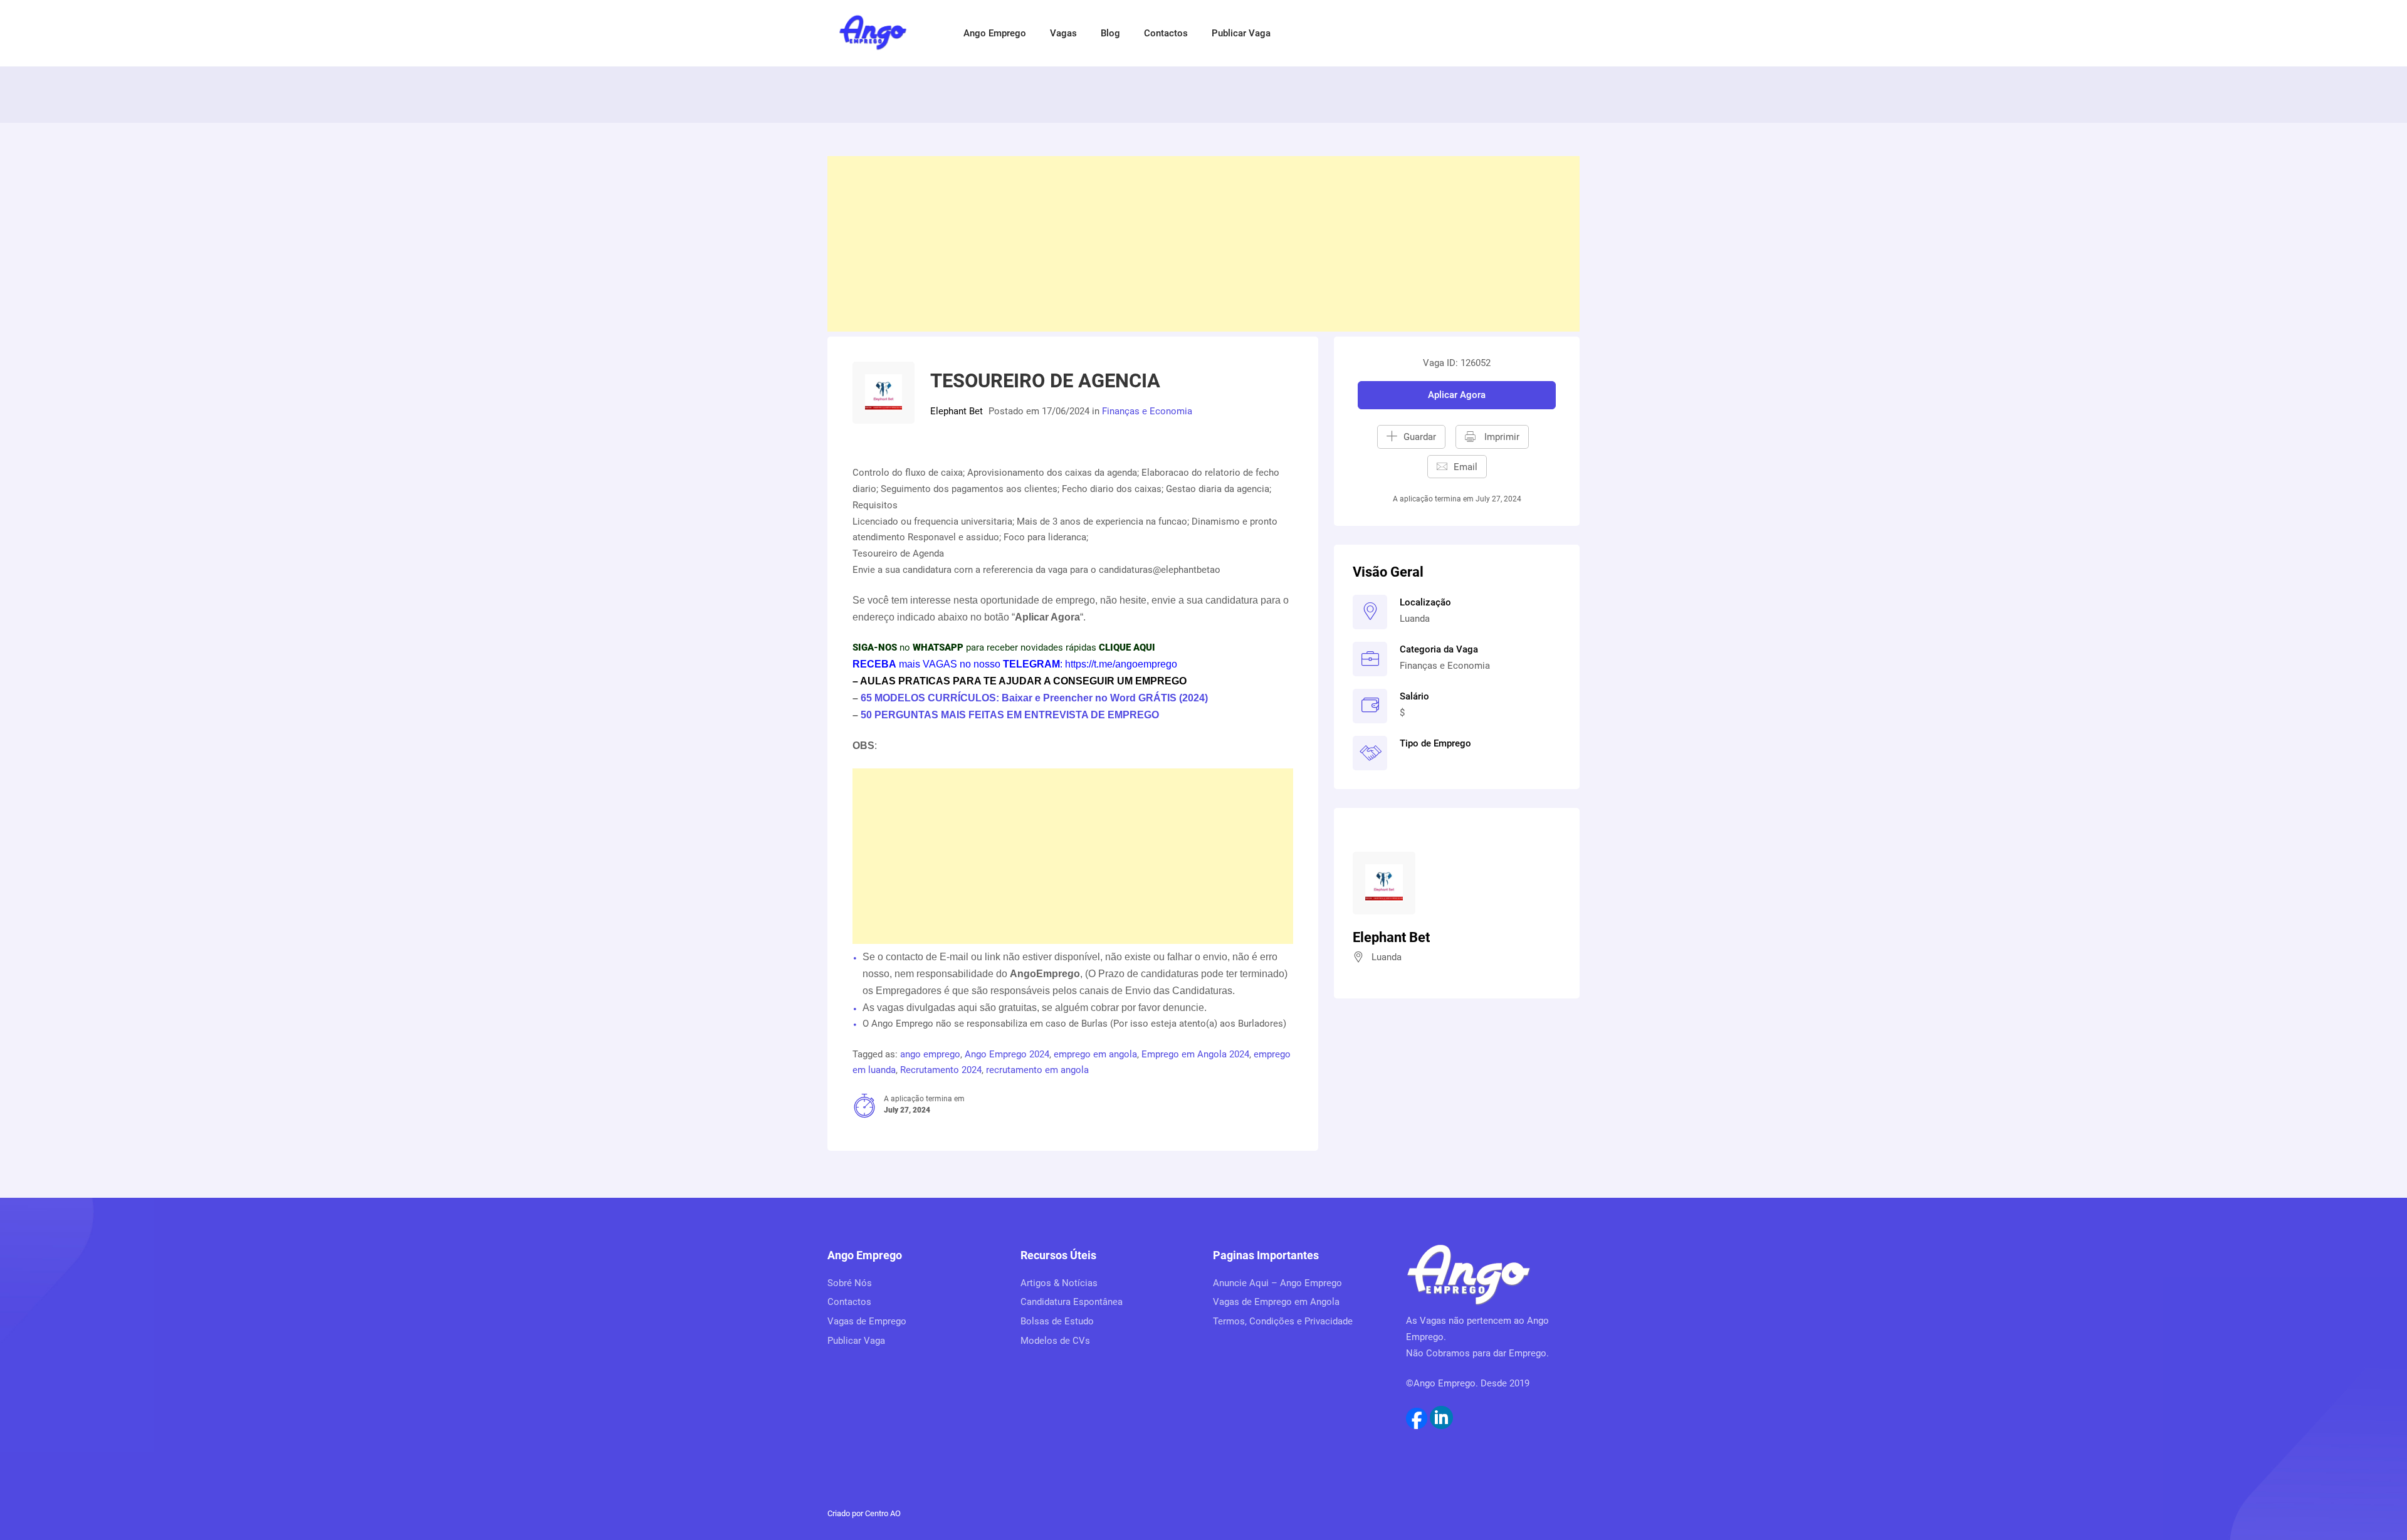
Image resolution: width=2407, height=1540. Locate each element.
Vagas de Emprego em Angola (1276, 1302)
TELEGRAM (1030, 664)
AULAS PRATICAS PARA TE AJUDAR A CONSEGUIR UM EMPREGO (1023, 681)
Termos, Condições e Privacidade (1283, 1321)
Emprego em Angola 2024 (1195, 1054)
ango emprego (930, 1054)
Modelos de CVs (1055, 1341)
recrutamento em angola (1037, 1070)
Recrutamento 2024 (941, 1070)
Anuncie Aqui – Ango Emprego (1277, 1283)
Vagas (1063, 33)
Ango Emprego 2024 (1007, 1054)
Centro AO (883, 1513)
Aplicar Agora (1457, 395)
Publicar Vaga (1241, 33)
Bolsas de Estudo (1057, 1321)
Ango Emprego (995, 33)
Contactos (1166, 33)
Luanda (1415, 619)
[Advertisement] (1203, 244)
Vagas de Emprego (867, 1321)
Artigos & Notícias (1059, 1283)
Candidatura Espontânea (1072, 1302)
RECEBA (874, 664)
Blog (1110, 33)
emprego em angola (1095, 1054)
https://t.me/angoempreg (1118, 664)
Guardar (1420, 437)
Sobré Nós (850, 1283)
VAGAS (940, 664)
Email (1466, 467)
